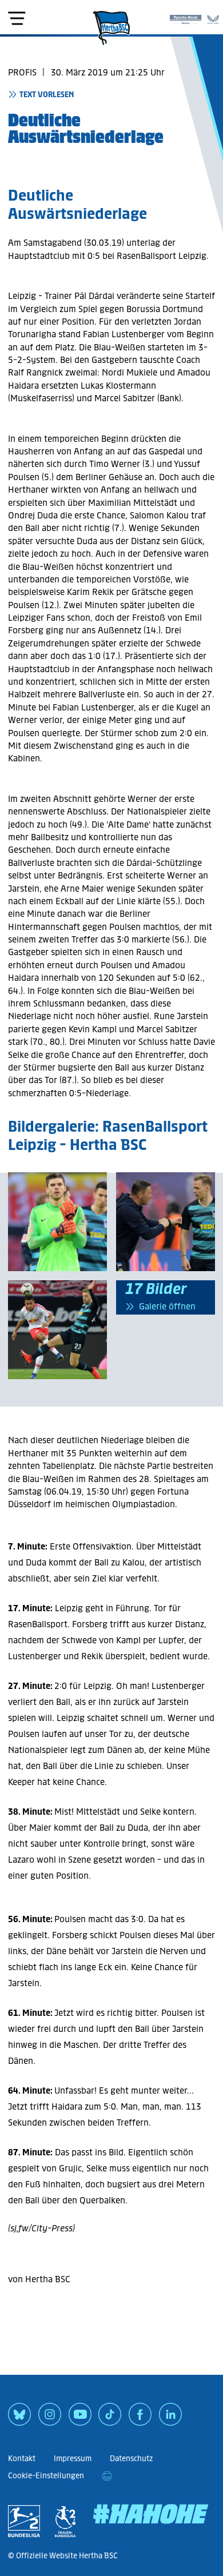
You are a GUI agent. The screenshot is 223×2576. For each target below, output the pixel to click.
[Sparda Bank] (186, 17)
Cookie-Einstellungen (46, 2476)
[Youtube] (80, 2418)
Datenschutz (131, 2459)
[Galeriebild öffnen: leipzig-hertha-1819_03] (166, 1222)
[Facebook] (140, 2418)
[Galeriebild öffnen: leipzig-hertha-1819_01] (57, 1222)
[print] (107, 2476)
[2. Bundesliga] (24, 2521)
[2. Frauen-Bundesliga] (65, 2521)
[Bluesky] (19, 2418)
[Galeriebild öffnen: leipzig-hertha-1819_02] (57, 1330)
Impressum (73, 2459)
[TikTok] (110, 2418)
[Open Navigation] (17, 18)
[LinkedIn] (170, 2418)
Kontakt (22, 2459)
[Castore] (213, 17)
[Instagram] (50, 2418)
